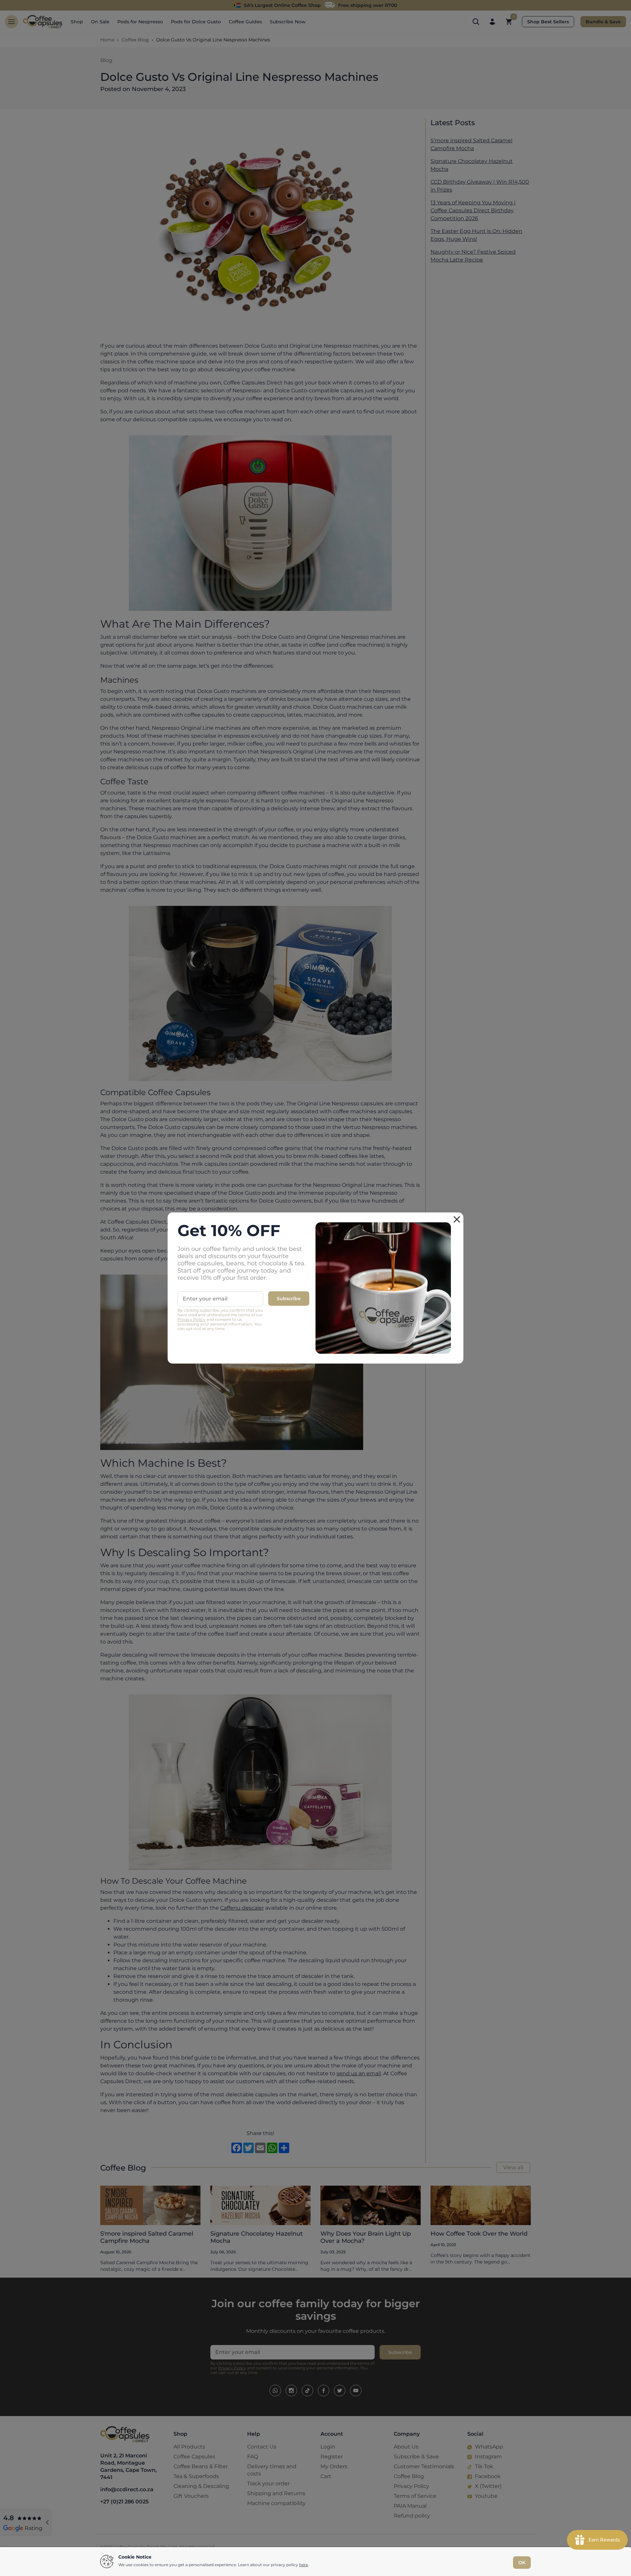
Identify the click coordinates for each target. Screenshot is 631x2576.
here (304, 2565)
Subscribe (289, 1299)
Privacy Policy (191, 1319)
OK (522, 2563)
